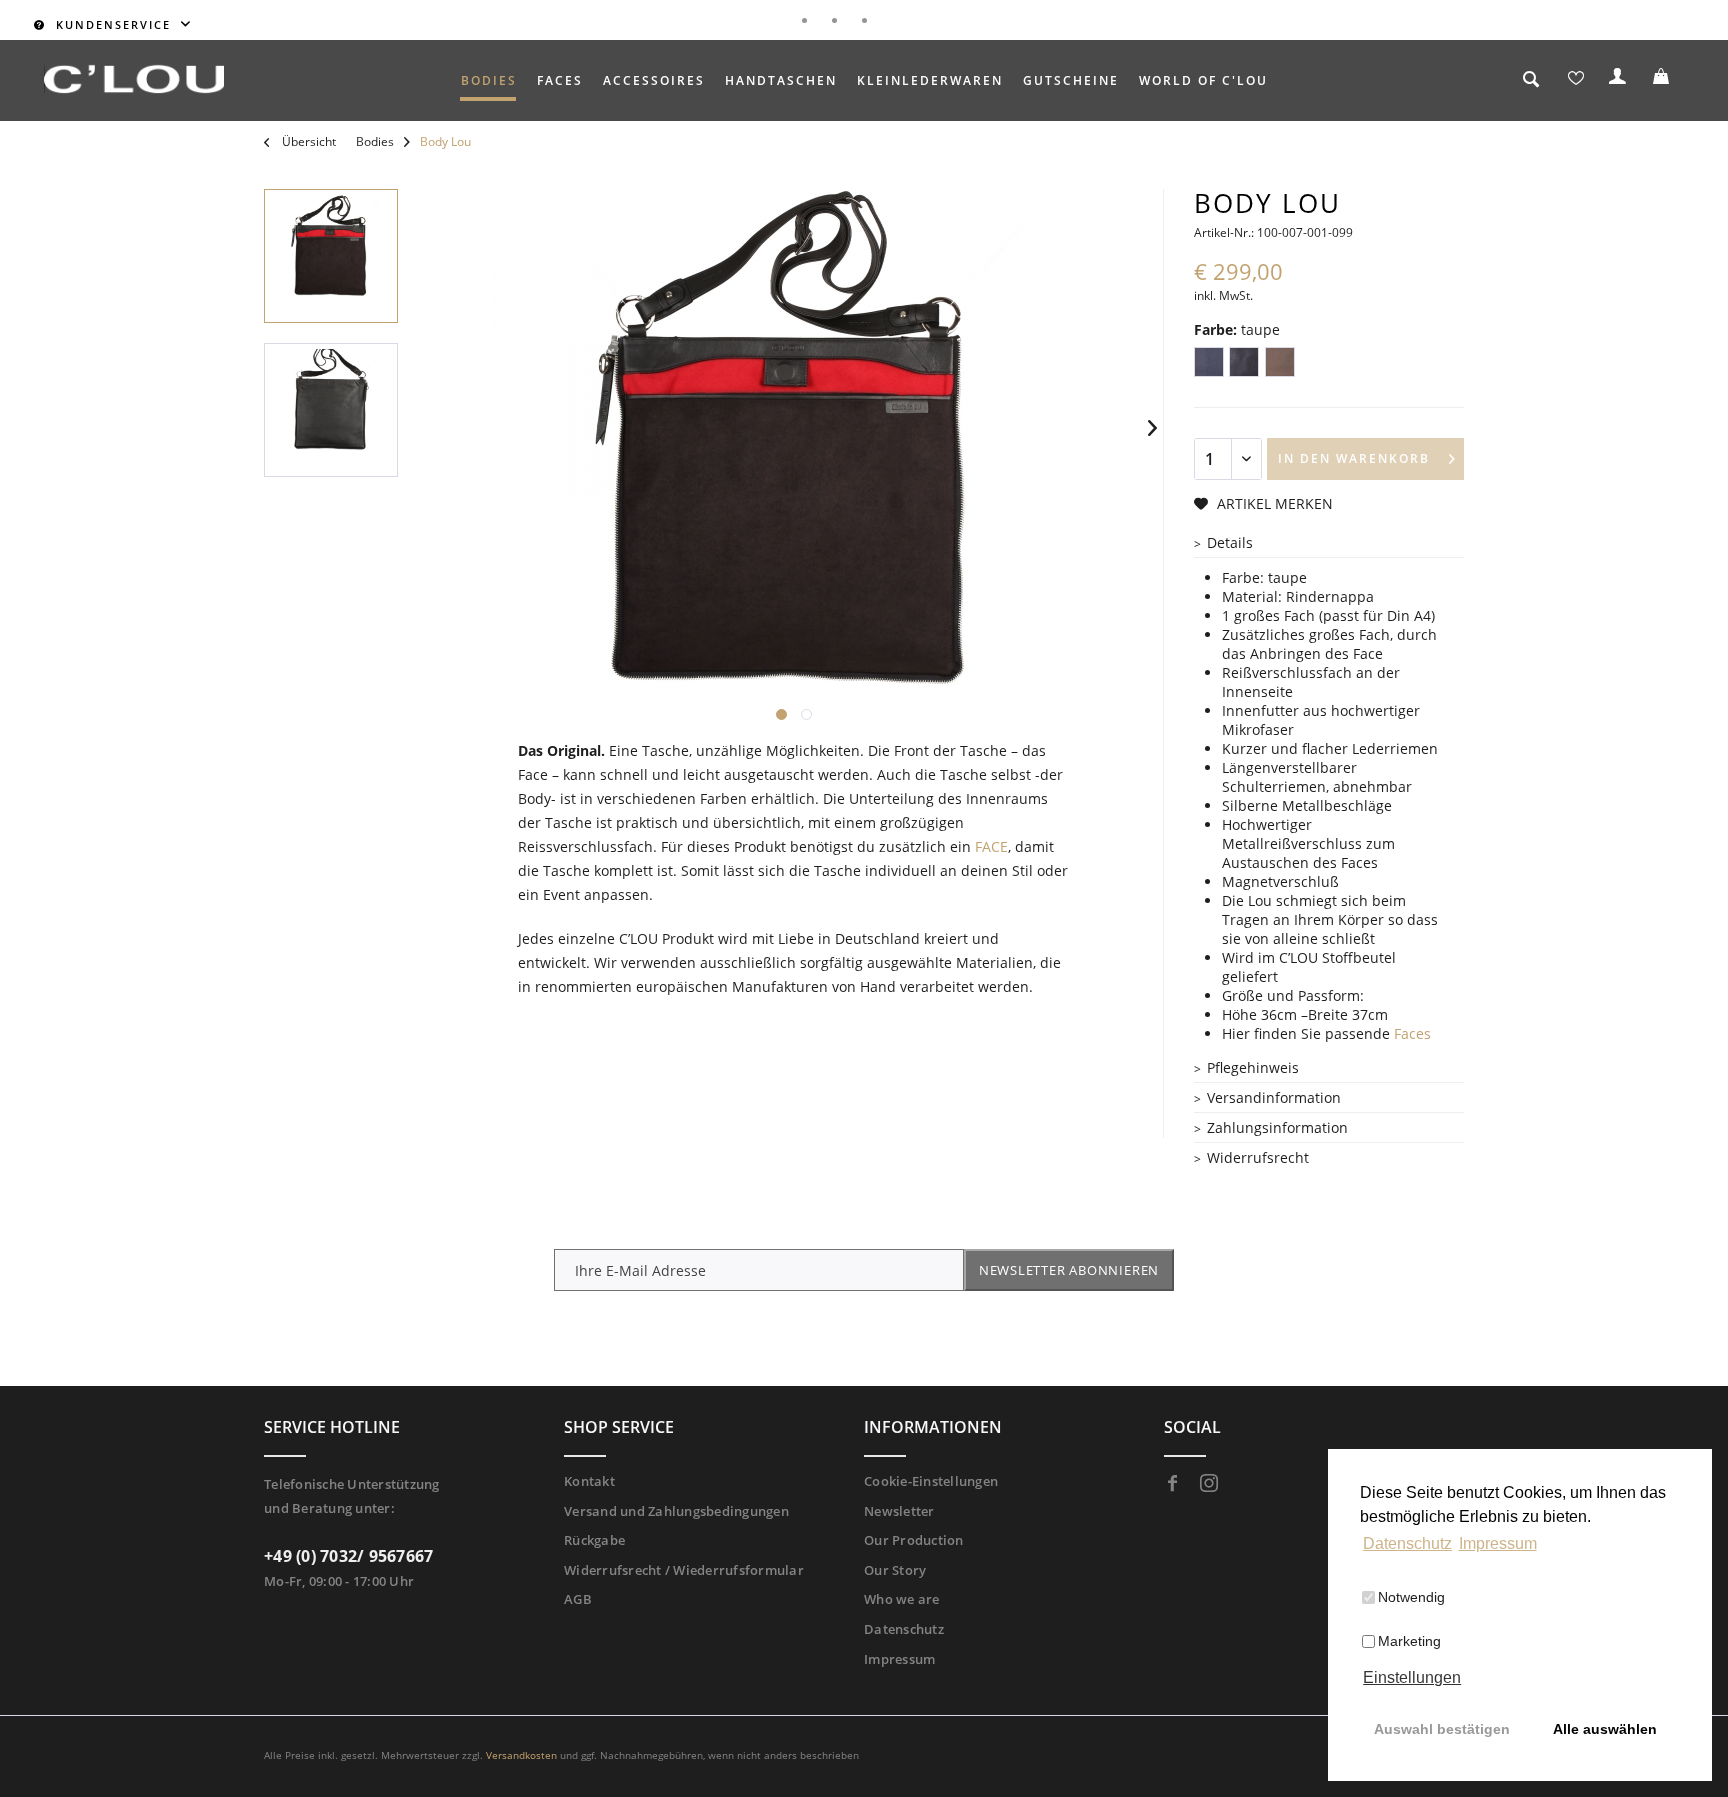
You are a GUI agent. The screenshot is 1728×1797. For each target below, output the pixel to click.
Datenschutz (904, 1629)
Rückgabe (594, 1540)
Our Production (914, 1540)
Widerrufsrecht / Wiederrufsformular (684, 1570)
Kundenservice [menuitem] (113, 24)
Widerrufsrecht (1258, 1157)
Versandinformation (1274, 1097)
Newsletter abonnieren (1069, 1270)
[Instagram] (1209, 1484)
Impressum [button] (1498, 1543)
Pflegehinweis (1253, 1067)
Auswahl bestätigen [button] (1442, 1729)
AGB (578, 1599)
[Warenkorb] (1664, 81)
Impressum (899, 1659)
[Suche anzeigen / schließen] (1532, 82)
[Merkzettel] (1576, 81)
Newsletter (899, 1511)
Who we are (902, 1599)
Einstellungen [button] (1412, 1677)
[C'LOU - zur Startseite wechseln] (134, 79)
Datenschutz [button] (1407, 1543)
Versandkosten (521, 1755)
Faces (1412, 1033)
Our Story (895, 1570)
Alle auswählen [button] (1605, 1729)
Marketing (1409, 1641)
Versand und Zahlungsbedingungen (676, 1511)
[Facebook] (1173, 1484)
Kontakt (589, 1481)
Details (1230, 542)
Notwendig (1411, 1597)
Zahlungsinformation (1277, 1127)
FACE (991, 846)
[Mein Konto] (1620, 81)
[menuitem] (489, 80)
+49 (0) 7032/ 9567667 (348, 1556)
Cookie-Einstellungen (931, 1481)
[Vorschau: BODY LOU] (331, 256)
